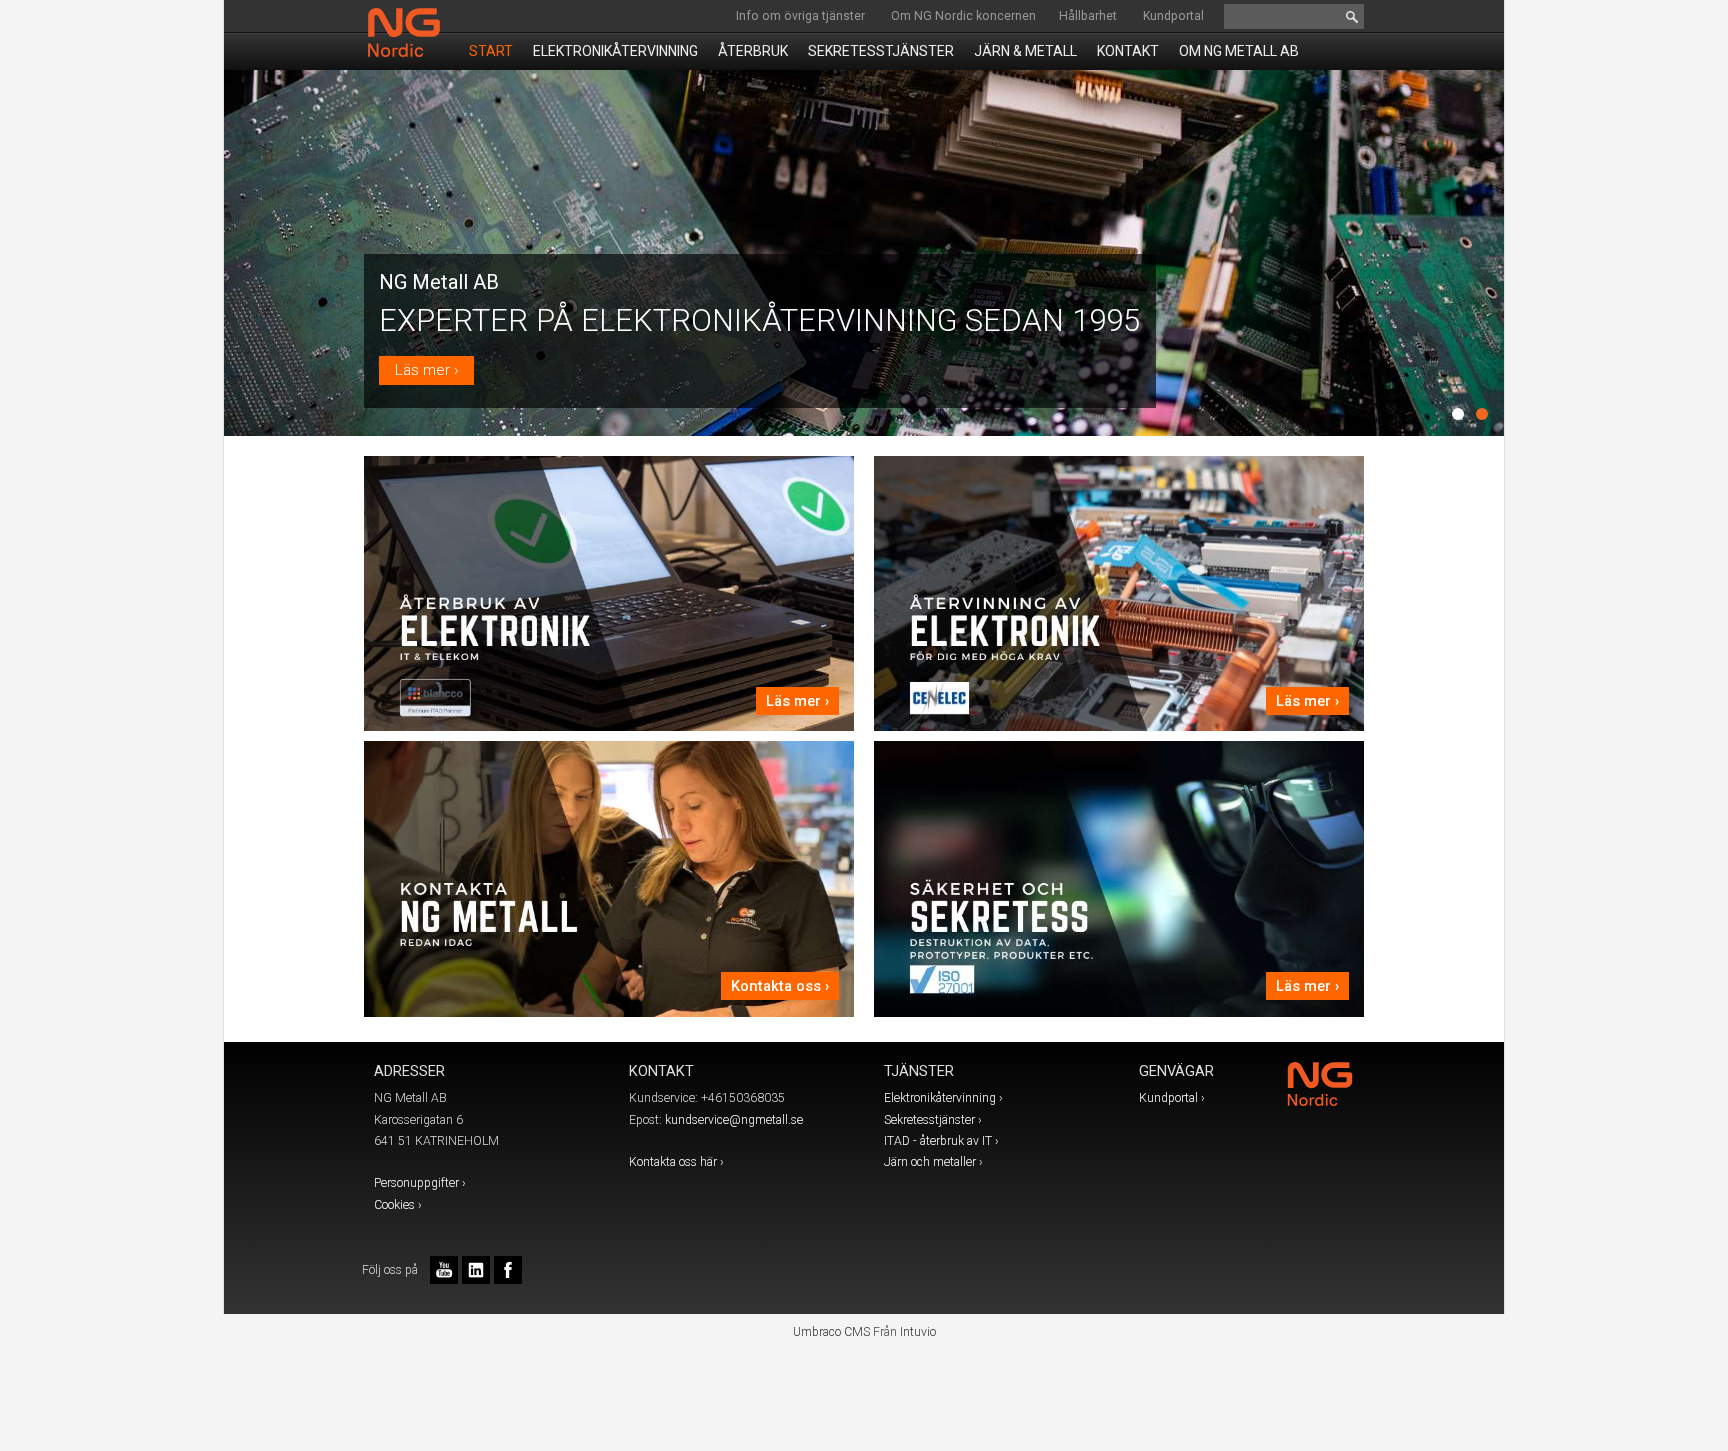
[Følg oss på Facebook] (508, 1270)
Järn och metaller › (933, 1162)
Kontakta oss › (780, 986)
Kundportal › (1172, 1098)
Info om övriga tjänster (800, 16)
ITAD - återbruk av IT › (941, 1141)
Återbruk (753, 51)
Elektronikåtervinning (615, 51)
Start (491, 51)
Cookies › (398, 1205)
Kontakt (1128, 51)
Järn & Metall (1025, 51)
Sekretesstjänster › (933, 1120)
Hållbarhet (1088, 16)
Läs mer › (427, 370)
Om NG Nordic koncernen (963, 16)
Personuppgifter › (420, 1183)
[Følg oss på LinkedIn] (476, 1270)
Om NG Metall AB (1239, 51)
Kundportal (1173, 16)
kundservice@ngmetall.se (734, 1120)
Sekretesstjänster (881, 51)
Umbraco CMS (831, 1332)
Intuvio (918, 1332)
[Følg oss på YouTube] (444, 1270)
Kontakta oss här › (676, 1162)
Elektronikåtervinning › (943, 1098)
